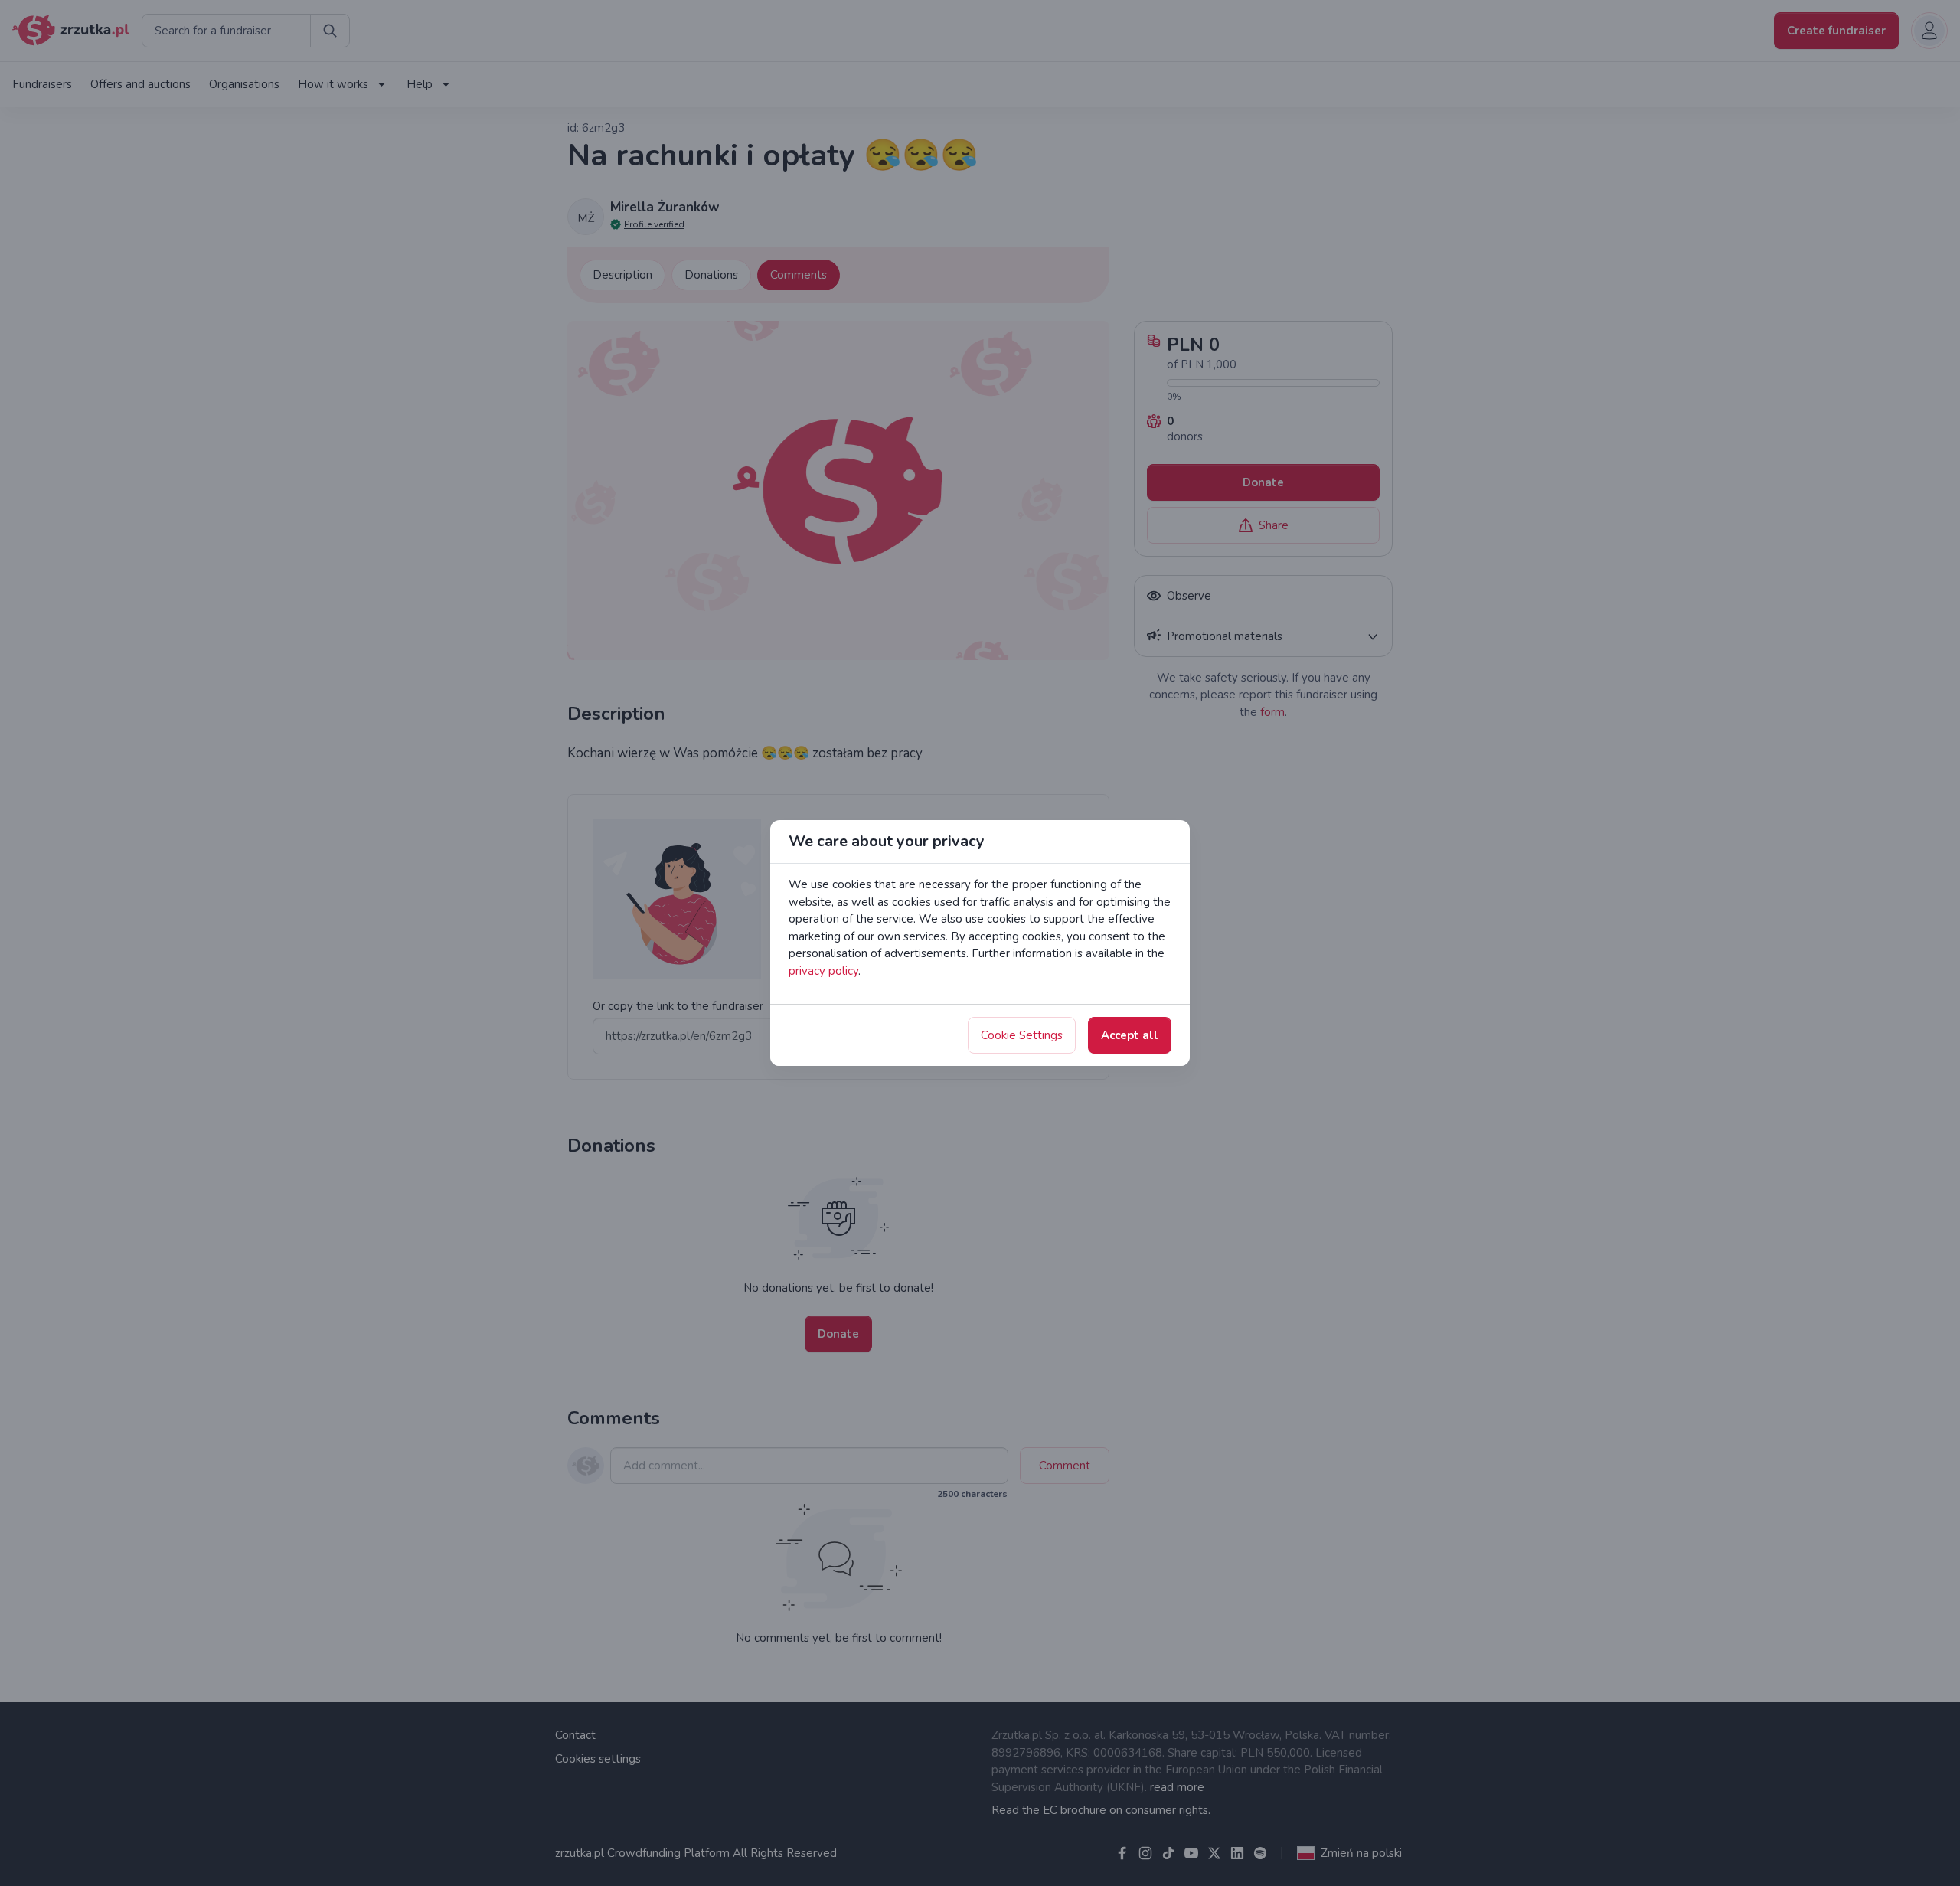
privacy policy (823, 971)
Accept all (1130, 1035)
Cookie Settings (1022, 1035)
